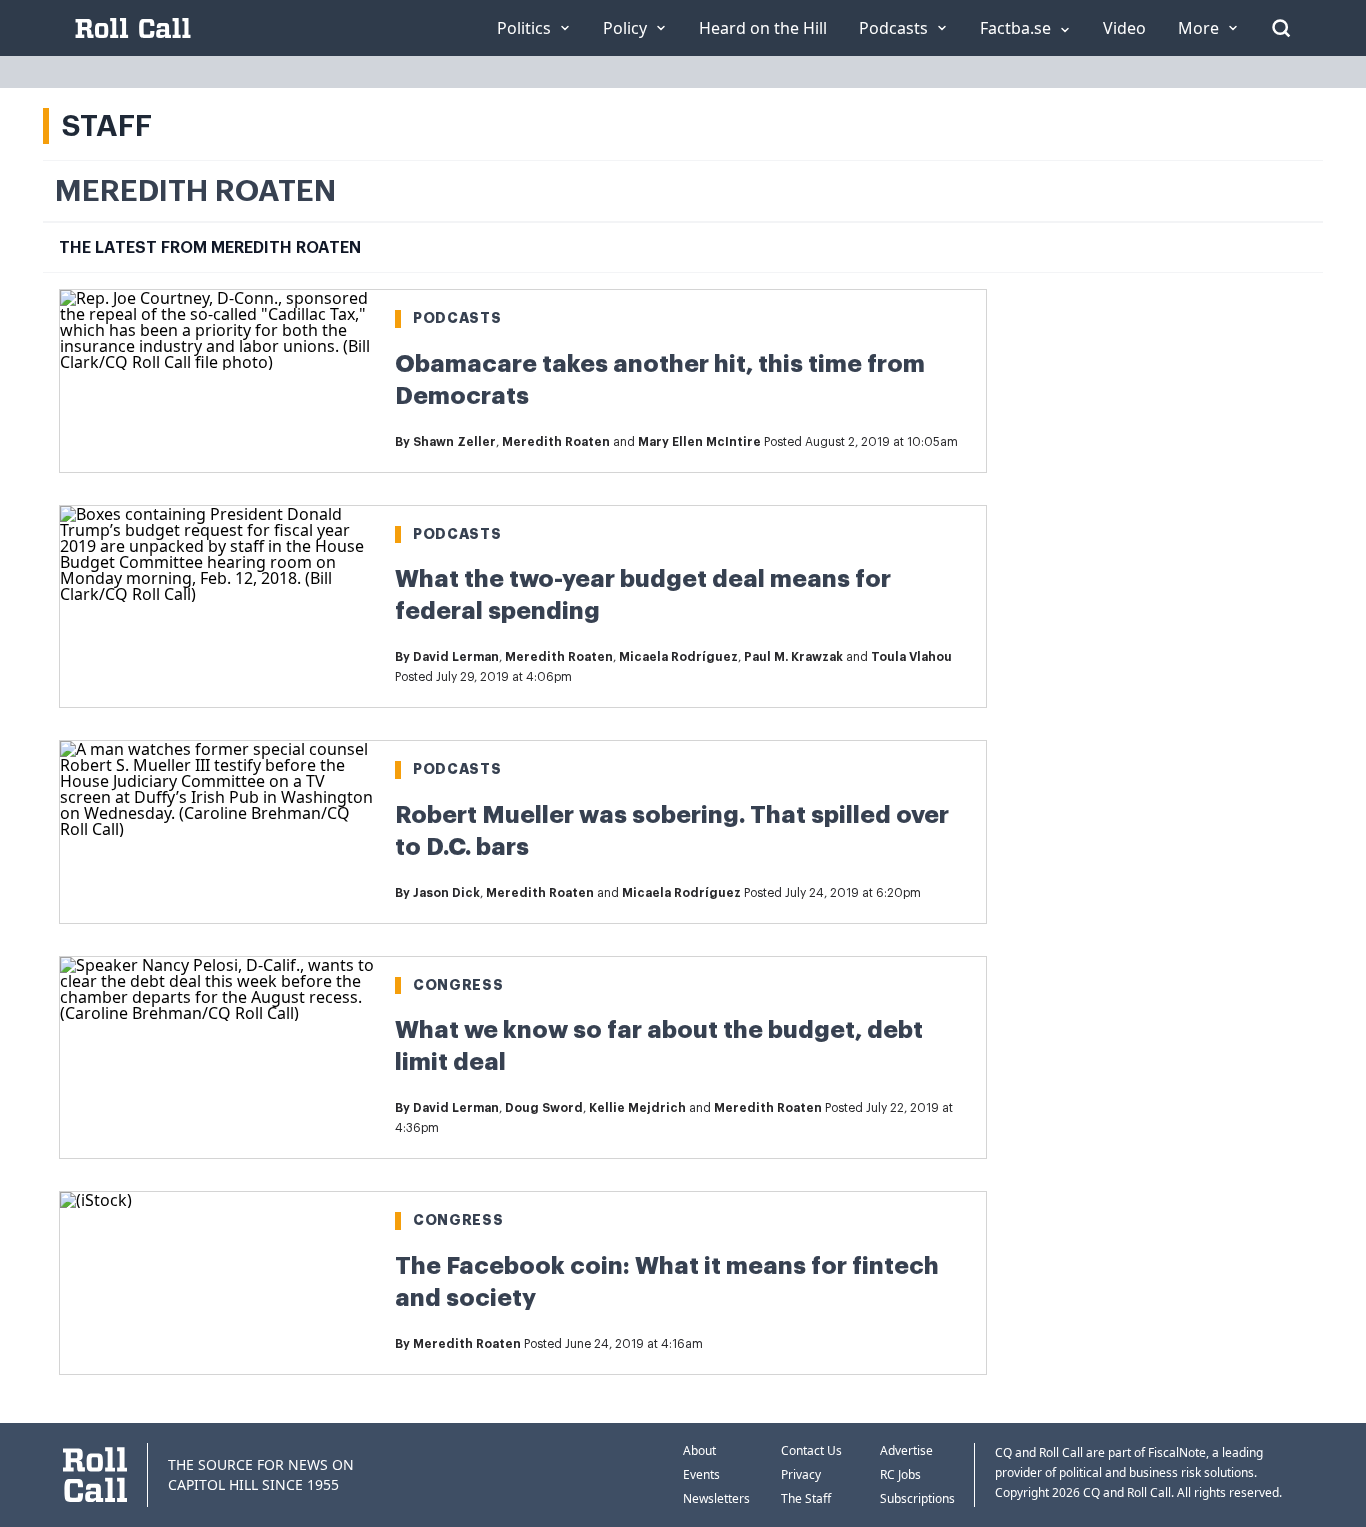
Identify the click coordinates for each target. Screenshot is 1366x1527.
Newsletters (716, 1498)
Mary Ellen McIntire (699, 442)
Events (701, 1474)
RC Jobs (900, 1474)
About (699, 1450)
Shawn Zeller (454, 442)
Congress (458, 985)
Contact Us (811, 1450)
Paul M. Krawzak (793, 657)
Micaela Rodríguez (678, 657)
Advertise (906, 1450)
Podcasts (457, 318)
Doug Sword (544, 1108)
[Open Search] (1281, 28)
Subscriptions (917, 1498)
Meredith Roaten (556, 442)
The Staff (806, 1498)
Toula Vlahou (911, 657)
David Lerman (456, 657)
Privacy (801, 1474)
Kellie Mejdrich (637, 1108)
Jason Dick (446, 893)
